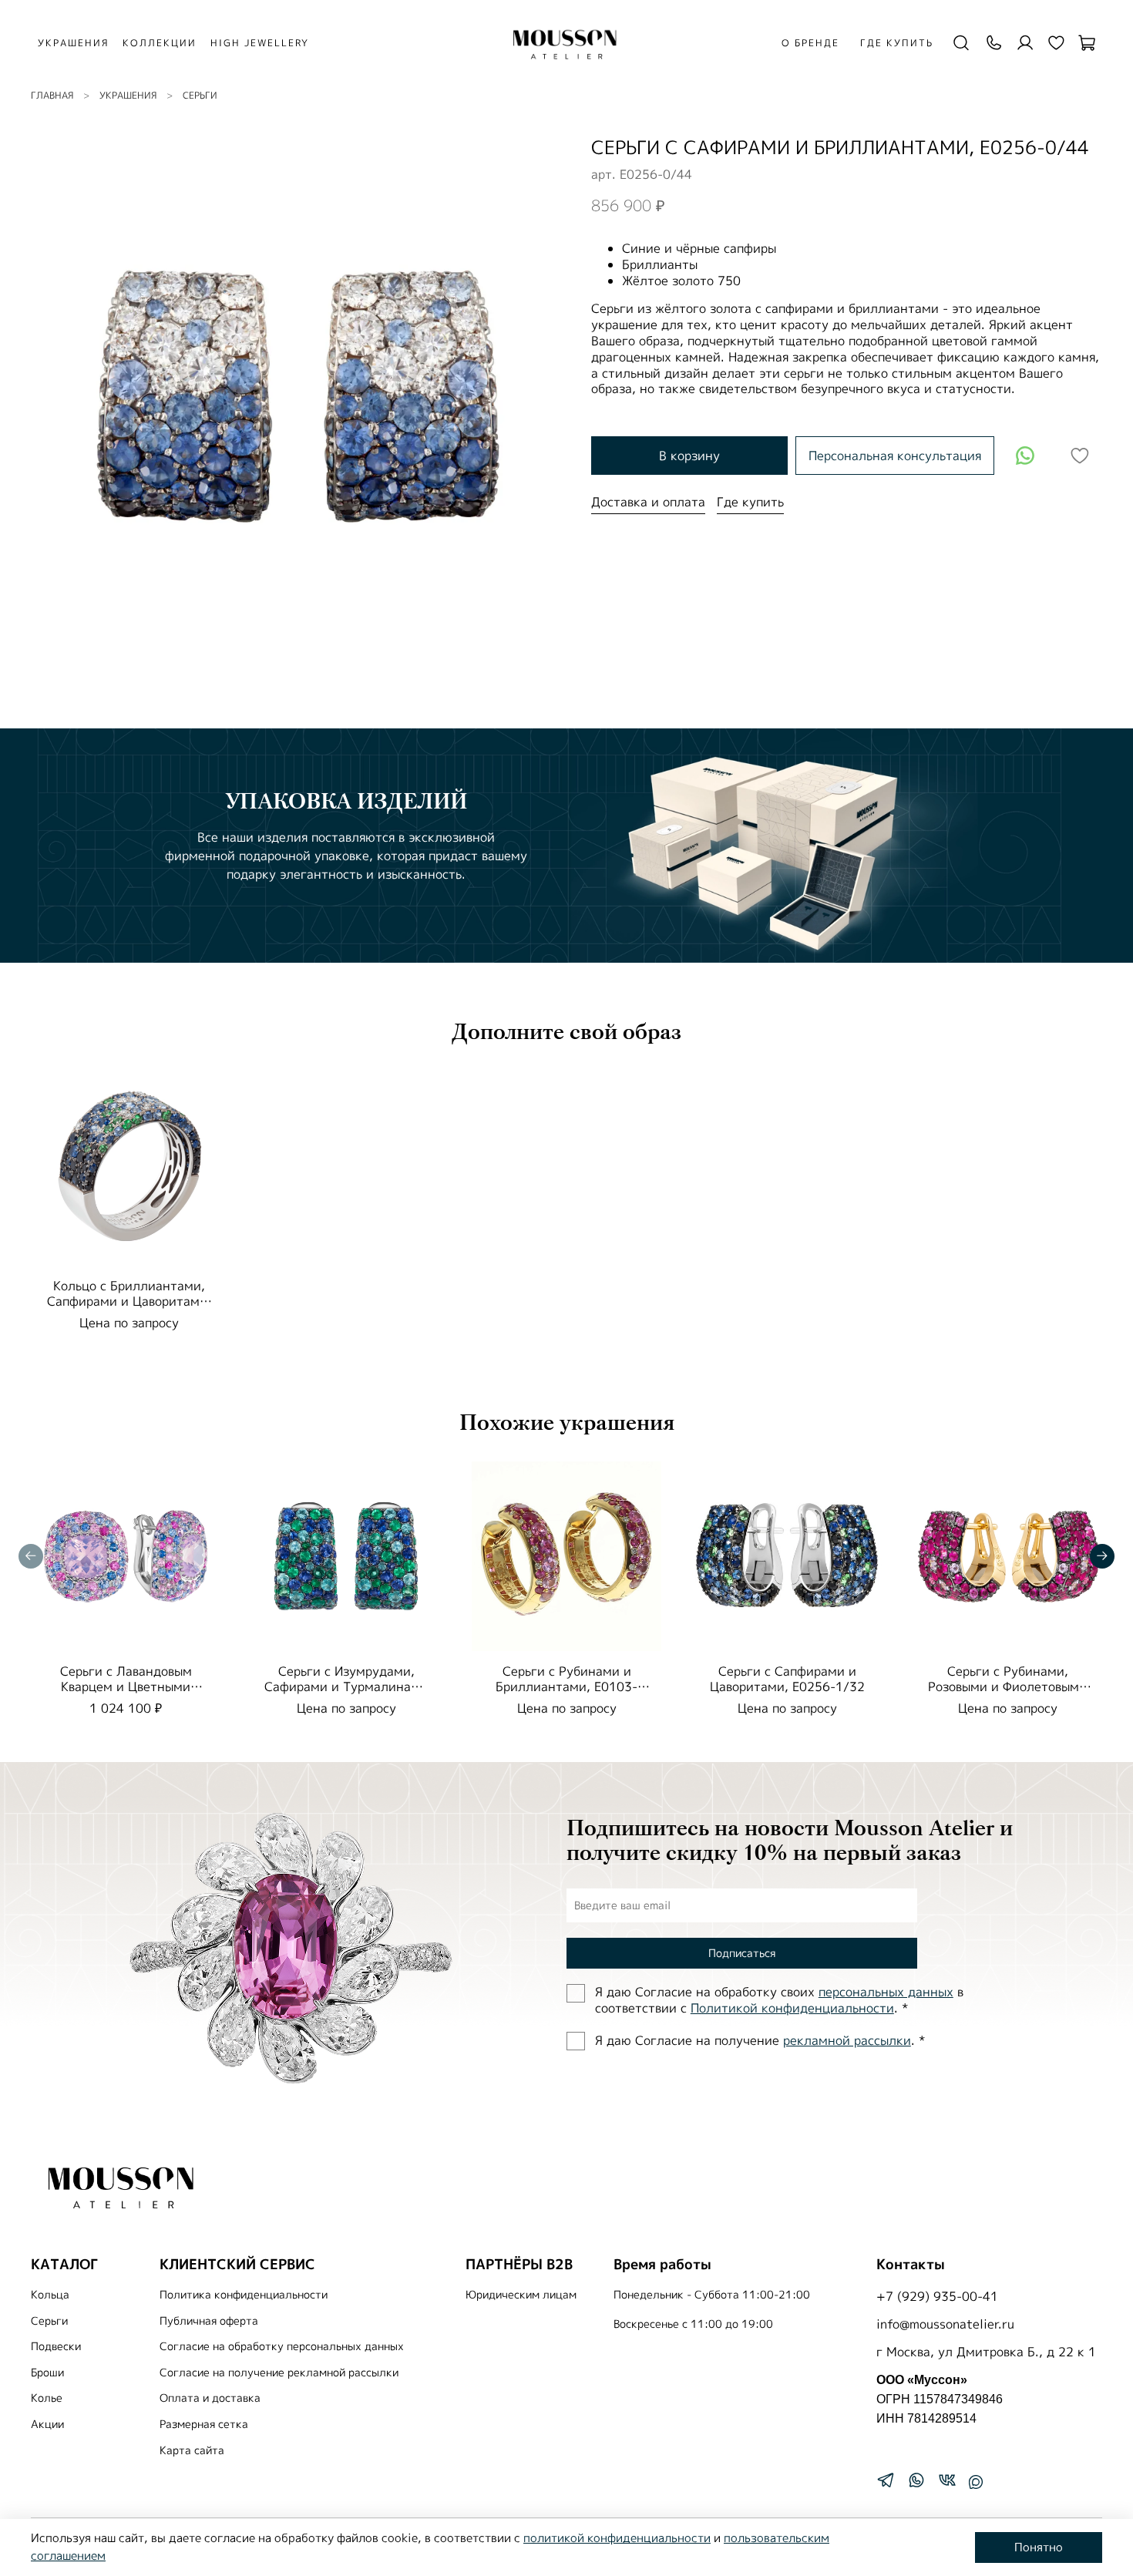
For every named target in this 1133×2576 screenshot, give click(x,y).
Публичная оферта (209, 2321)
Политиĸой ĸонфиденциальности (792, 2008)
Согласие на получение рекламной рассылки (279, 2373)
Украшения (128, 95)
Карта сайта (192, 2450)
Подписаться (742, 1953)
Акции (47, 2424)
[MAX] (976, 2482)
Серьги (200, 95)
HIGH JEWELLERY (260, 43)
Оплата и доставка (210, 2398)
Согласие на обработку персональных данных (282, 2346)
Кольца (50, 2295)
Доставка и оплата (648, 502)
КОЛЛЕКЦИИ (160, 43)
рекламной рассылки (847, 2040)
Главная (52, 95)
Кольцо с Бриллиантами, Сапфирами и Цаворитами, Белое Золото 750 (129, 1301)
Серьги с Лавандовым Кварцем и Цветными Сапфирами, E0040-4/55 (126, 1687)
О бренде (810, 43)
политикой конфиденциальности (617, 2538)
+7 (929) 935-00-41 (937, 2296)
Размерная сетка (204, 2424)
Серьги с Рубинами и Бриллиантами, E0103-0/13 (566, 1687)
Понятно (1039, 2547)
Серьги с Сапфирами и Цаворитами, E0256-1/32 (787, 1679)
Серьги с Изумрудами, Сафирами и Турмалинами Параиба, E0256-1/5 (346, 1687)
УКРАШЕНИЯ (73, 43)
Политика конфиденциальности (244, 2295)
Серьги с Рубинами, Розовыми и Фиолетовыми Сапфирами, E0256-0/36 (1007, 1687)
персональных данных (886, 1992)
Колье (47, 2398)
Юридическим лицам (521, 2295)
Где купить (897, 43)
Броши (47, 2373)
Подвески (56, 2346)
